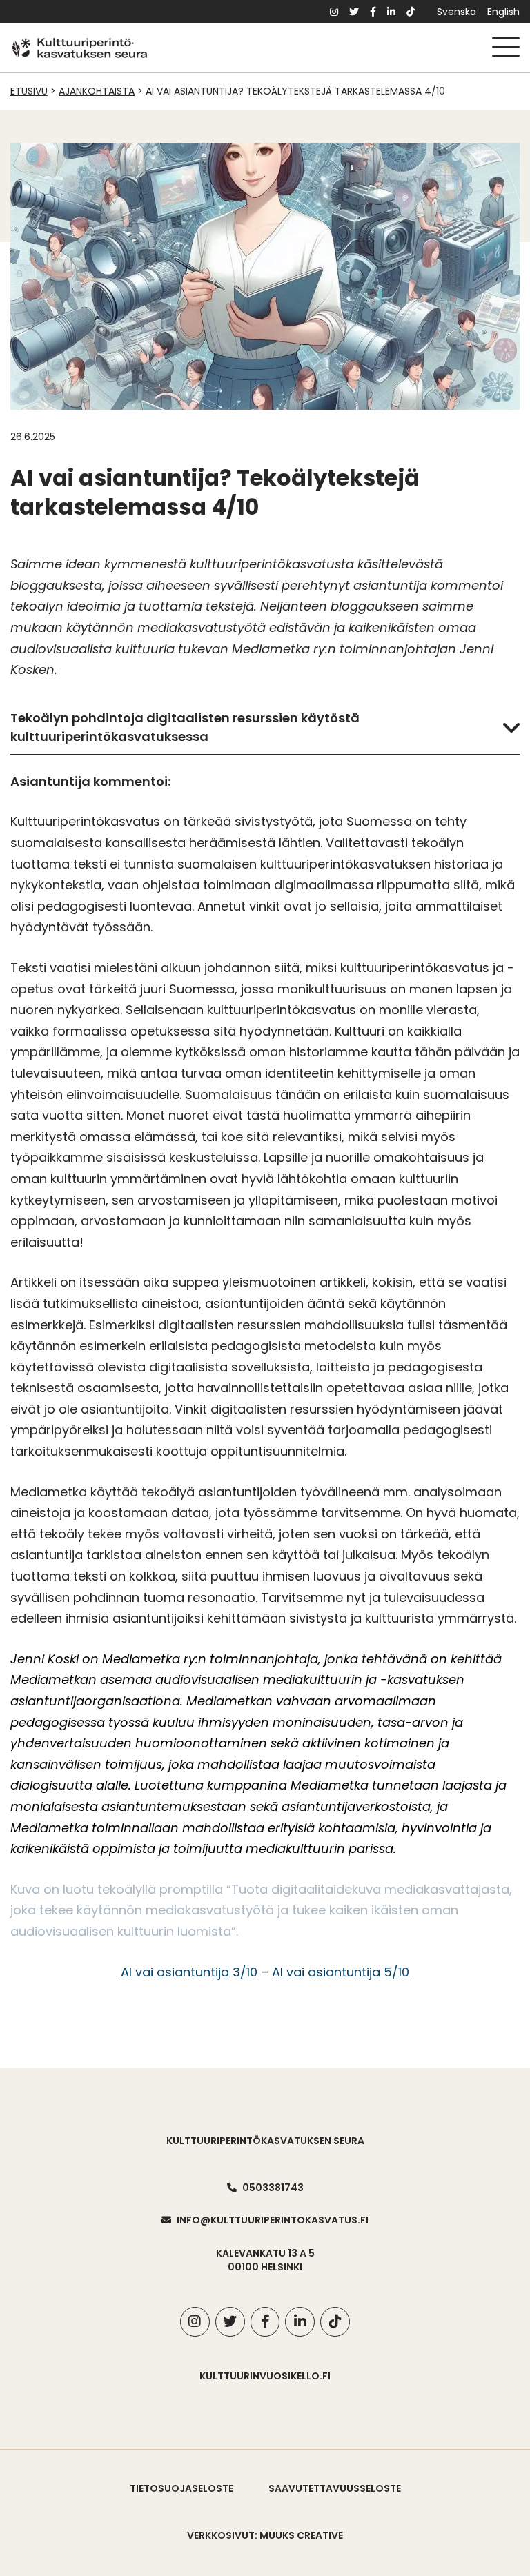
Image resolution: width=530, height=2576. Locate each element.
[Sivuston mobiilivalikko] (506, 47)
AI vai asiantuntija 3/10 (189, 1972)
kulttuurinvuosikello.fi (265, 2376)
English (503, 12)
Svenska (457, 12)
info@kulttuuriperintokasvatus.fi (273, 2220)
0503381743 (273, 2188)
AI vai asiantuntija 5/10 (341, 1972)
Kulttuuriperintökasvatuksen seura (265, 2141)
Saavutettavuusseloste (335, 2488)
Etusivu (29, 91)
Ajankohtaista (97, 91)
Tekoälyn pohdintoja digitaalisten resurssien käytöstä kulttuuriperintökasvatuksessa (185, 727)
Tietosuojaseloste (181, 2488)
